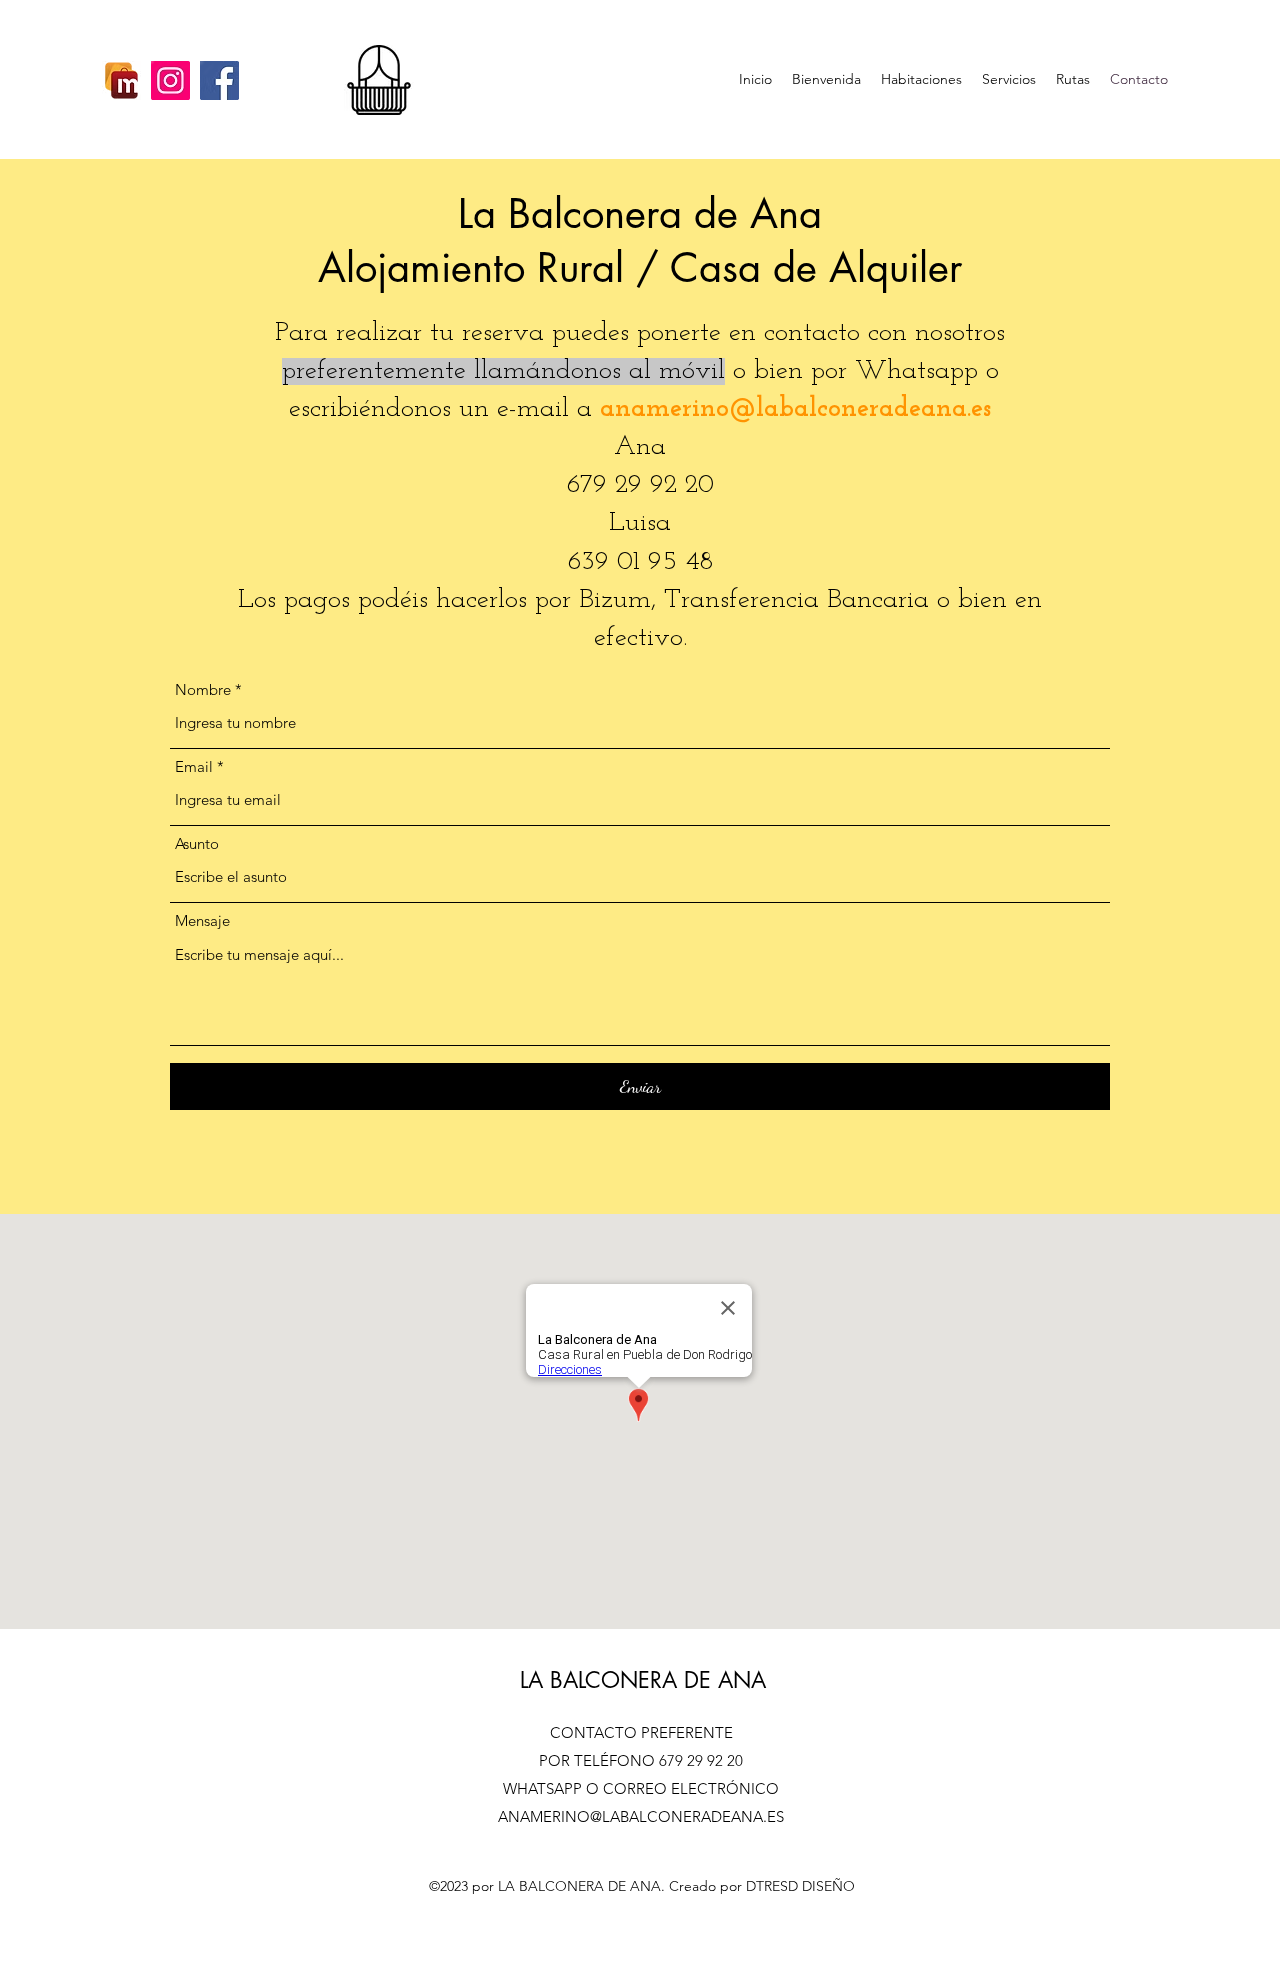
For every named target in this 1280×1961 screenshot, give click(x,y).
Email (194, 766)
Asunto (197, 843)
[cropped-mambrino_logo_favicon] (121, 80)
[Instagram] (170, 80)
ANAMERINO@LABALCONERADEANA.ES (641, 1816)
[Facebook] (219, 80)
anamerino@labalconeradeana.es (795, 409)
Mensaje (202, 920)
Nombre (203, 689)
